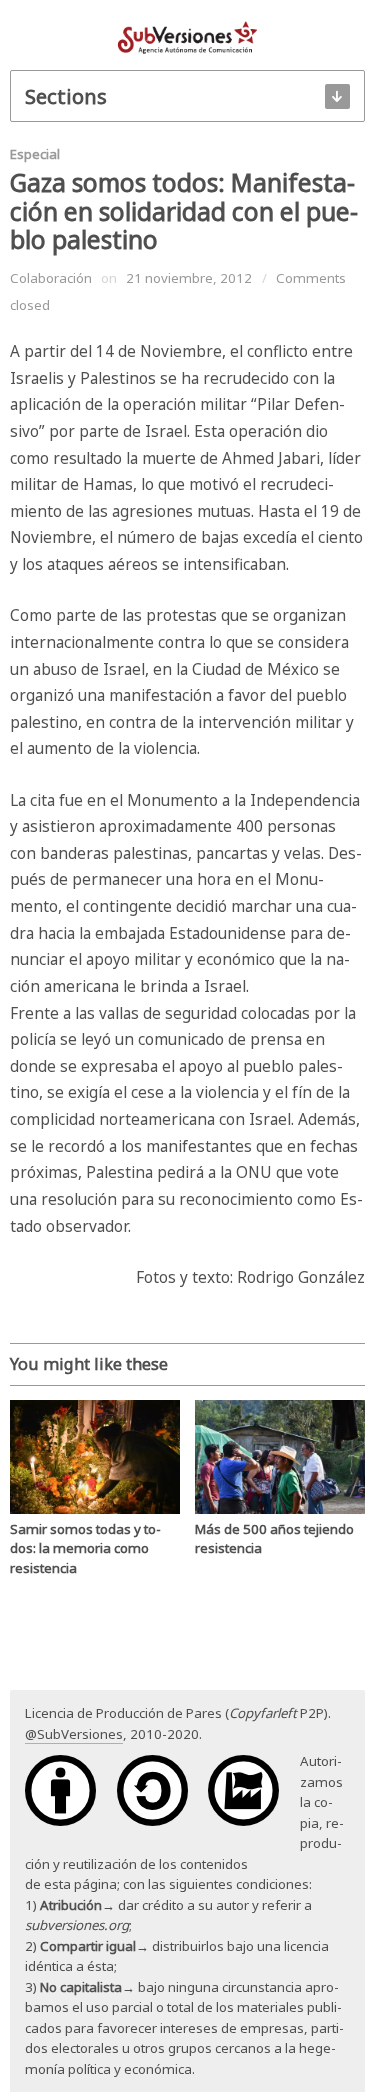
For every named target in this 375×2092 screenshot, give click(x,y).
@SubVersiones (74, 1734)
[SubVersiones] (187, 36)
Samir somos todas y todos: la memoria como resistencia (85, 1548)
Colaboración (51, 278)
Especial (35, 154)
